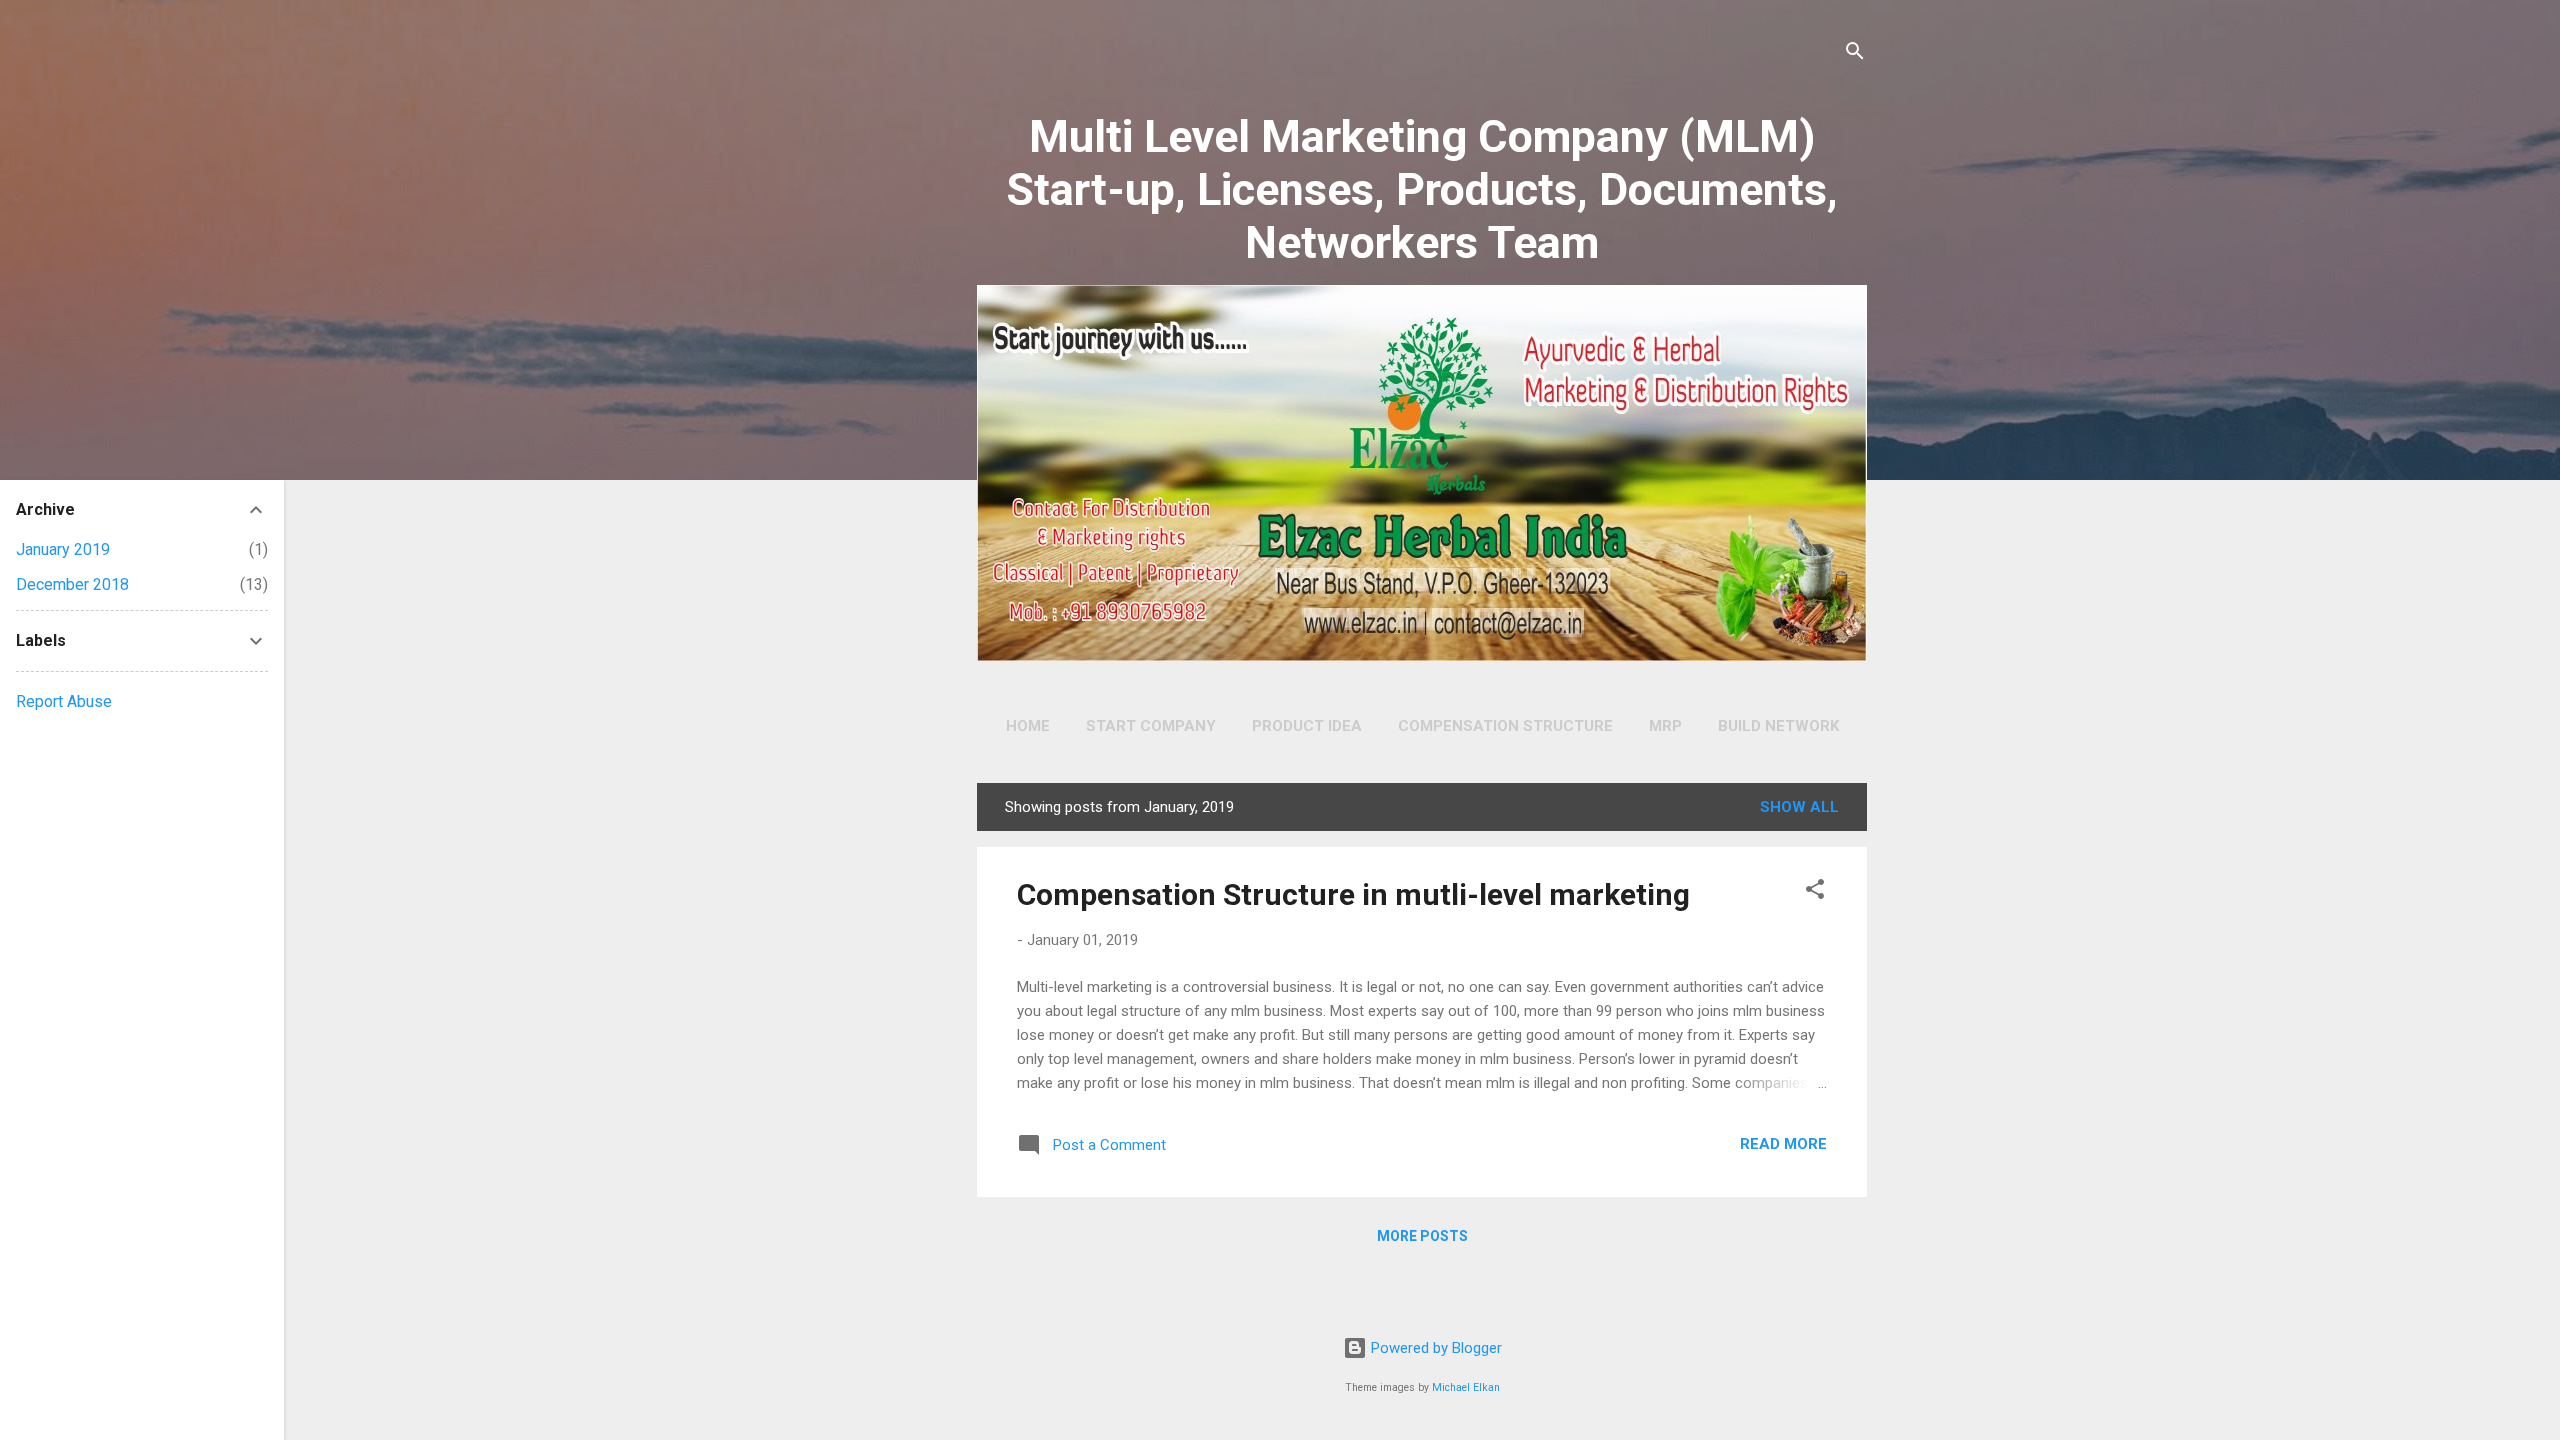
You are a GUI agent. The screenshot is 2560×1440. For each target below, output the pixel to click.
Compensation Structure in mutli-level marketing (1353, 894)
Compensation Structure (1505, 726)
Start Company (1151, 726)
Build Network (1778, 726)
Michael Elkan (1466, 1387)
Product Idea (1307, 726)
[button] (1815, 892)
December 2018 (72, 584)
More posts (1422, 1236)
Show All (1799, 807)
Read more (1783, 1144)
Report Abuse (64, 701)
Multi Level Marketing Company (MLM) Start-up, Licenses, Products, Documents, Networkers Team (1422, 189)
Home (1028, 726)
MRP (1665, 726)
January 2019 (63, 549)
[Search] (1855, 54)
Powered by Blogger (1434, 1348)
